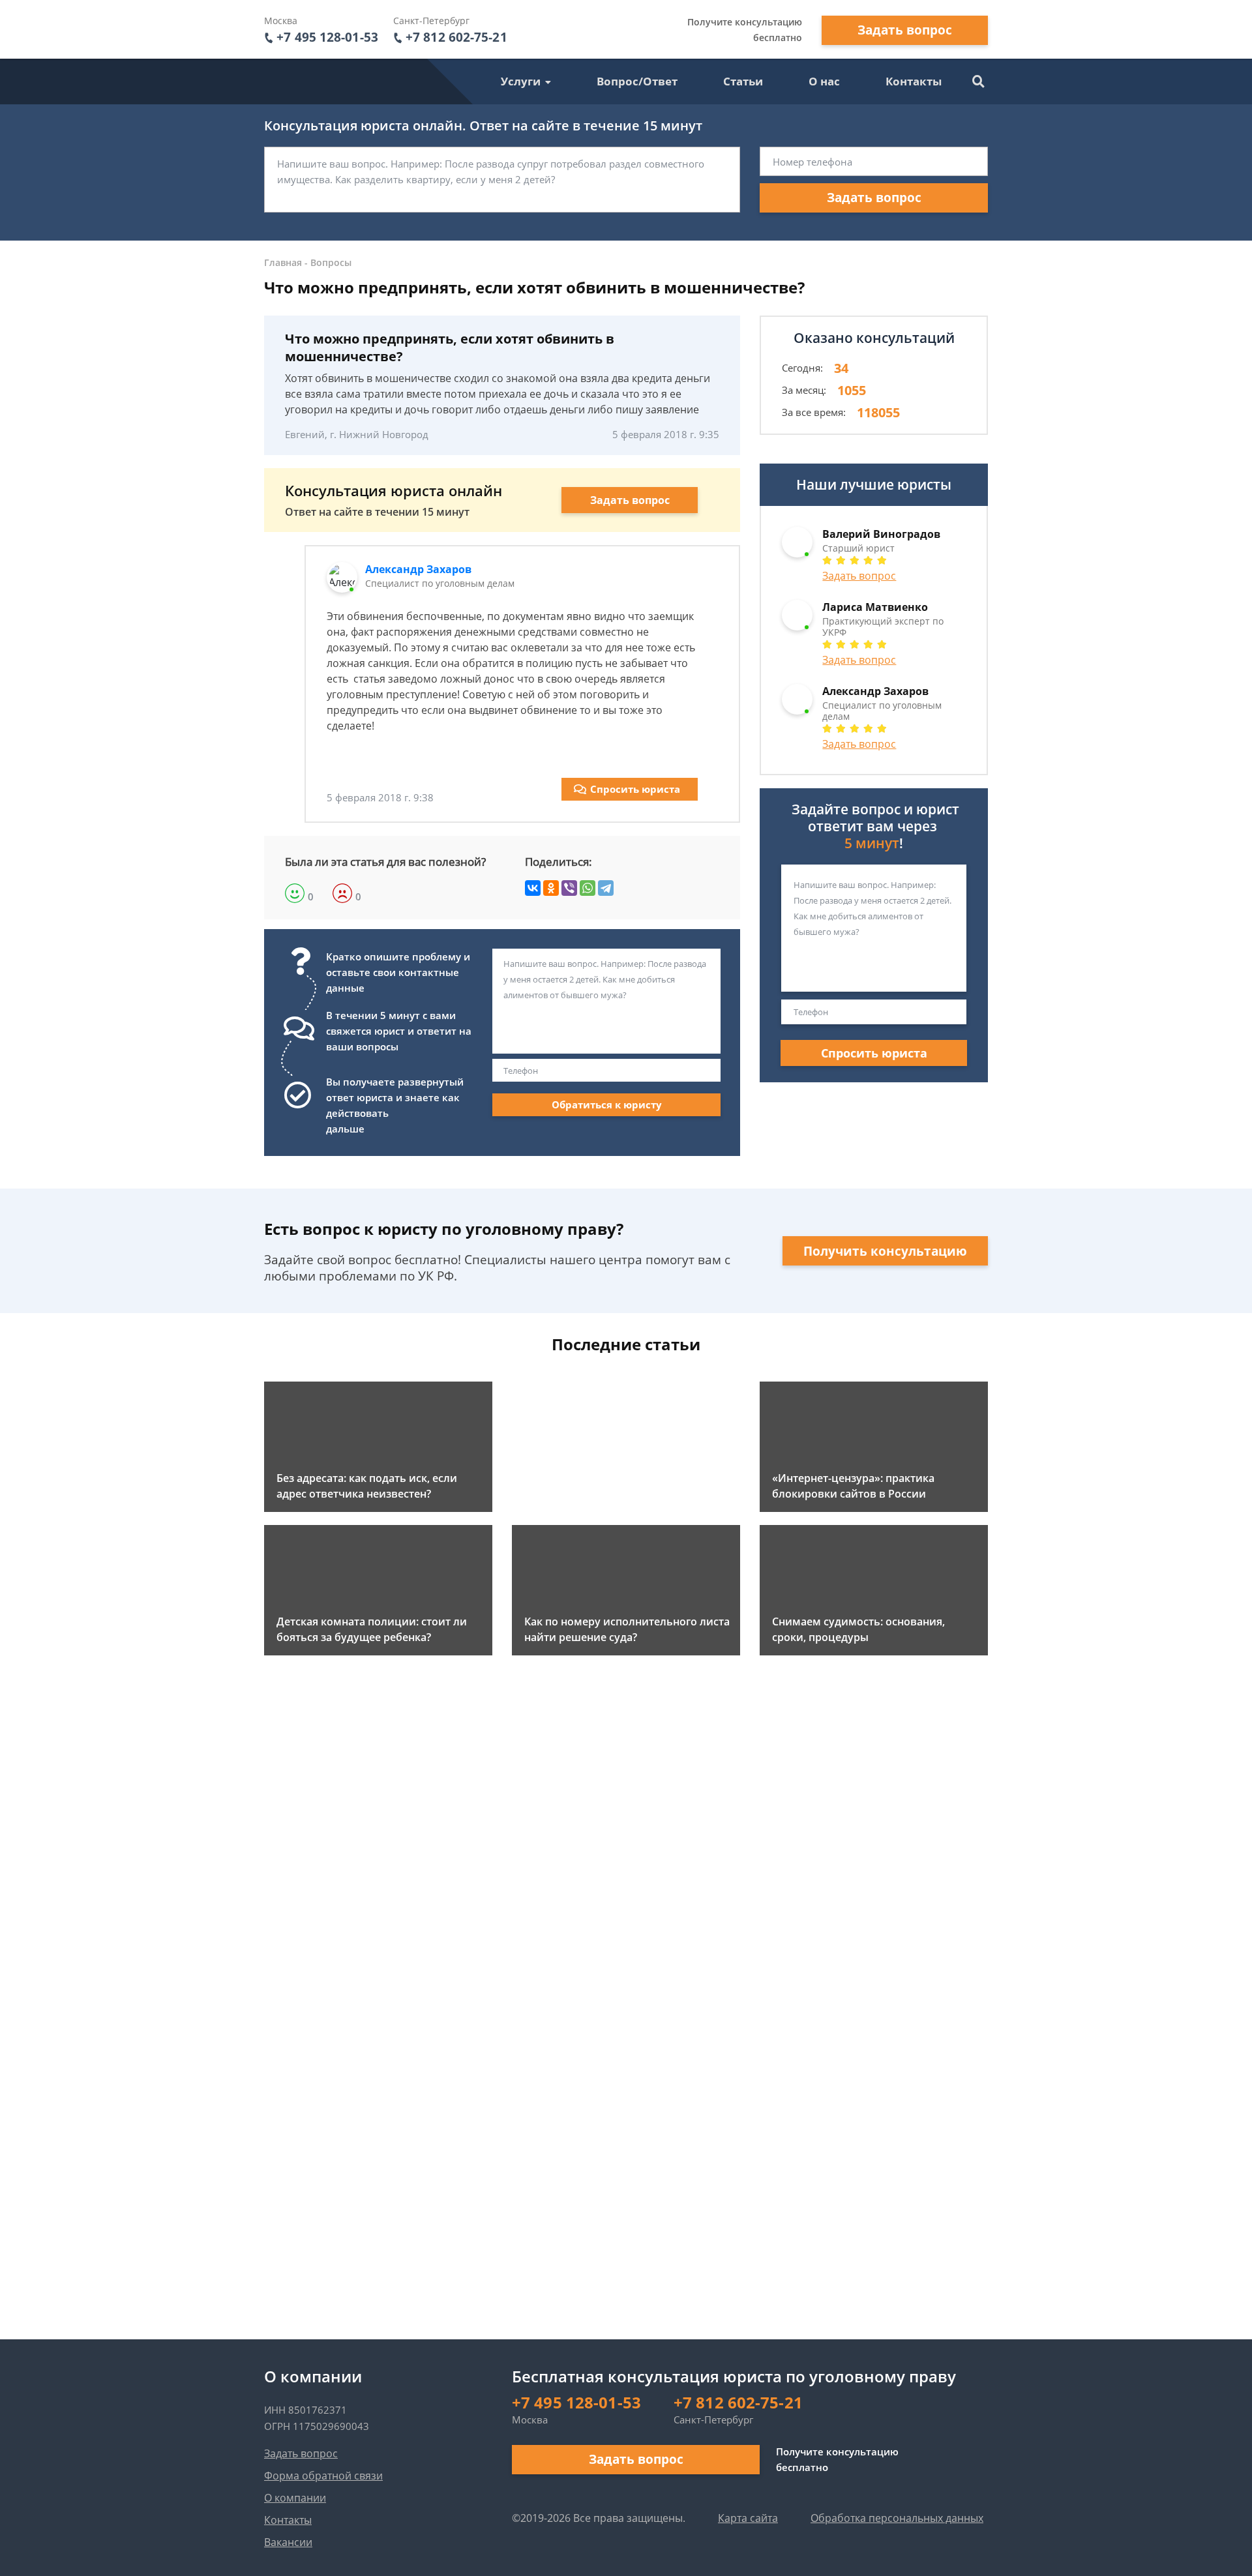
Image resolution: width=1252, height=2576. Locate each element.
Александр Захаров (418, 569)
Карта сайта (748, 2518)
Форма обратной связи (323, 2476)
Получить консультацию (885, 1251)
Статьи (743, 81)
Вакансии (288, 2542)
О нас (824, 81)
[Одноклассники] (551, 888)
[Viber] (569, 888)
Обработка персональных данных (897, 2518)
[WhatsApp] (588, 888)
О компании (295, 2498)
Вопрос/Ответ (637, 81)
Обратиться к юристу (607, 1104)
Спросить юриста (635, 789)
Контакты (914, 81)
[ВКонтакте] (533, 888)
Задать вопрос (905, 30)
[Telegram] (606, 888)
